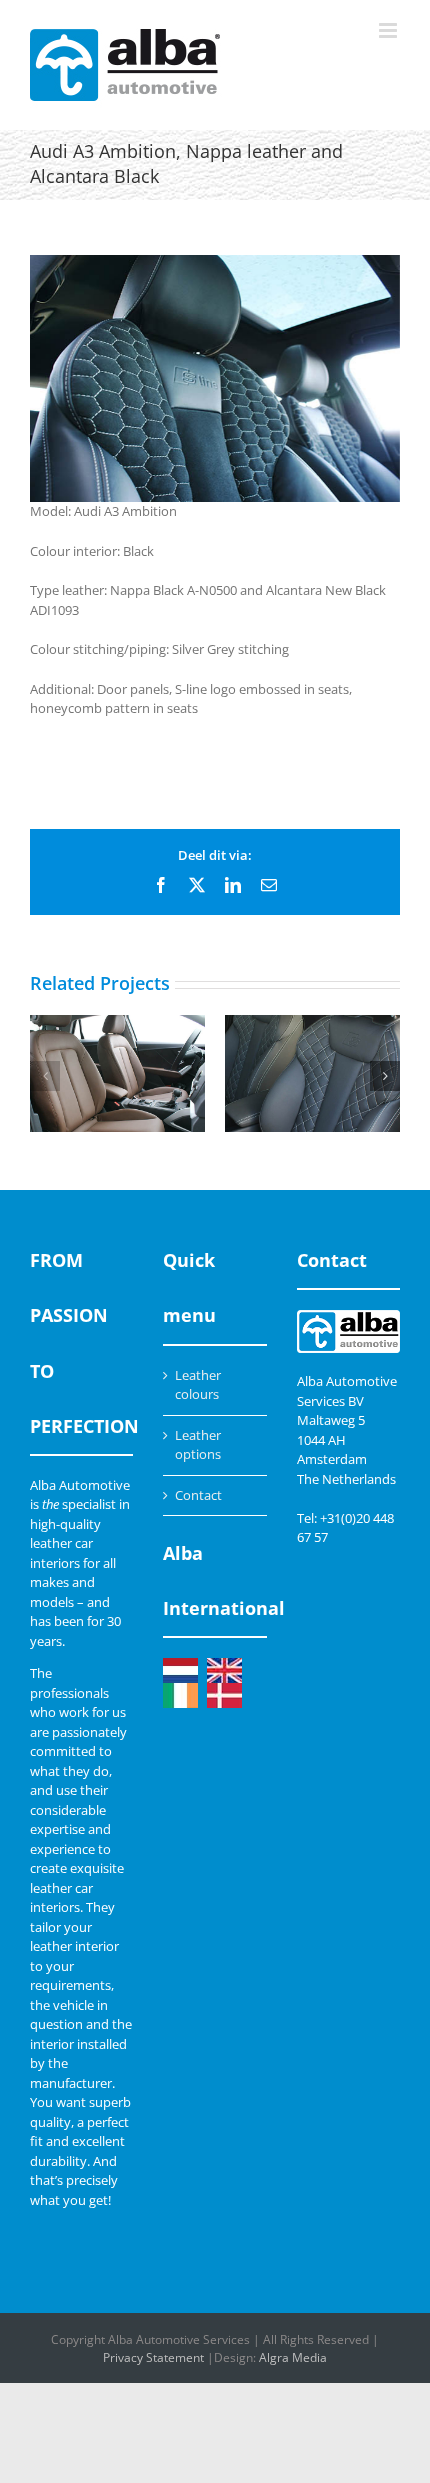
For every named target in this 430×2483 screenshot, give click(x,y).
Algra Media (293, 2357)
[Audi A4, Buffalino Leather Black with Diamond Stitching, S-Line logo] (312, 1073)
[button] (45, 1076)
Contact (198, 1495)
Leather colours (198, 1385)
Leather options (198, 1445)
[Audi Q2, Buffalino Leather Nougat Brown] (117, 1073)
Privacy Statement (153, 2357)
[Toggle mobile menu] (389, 30)
